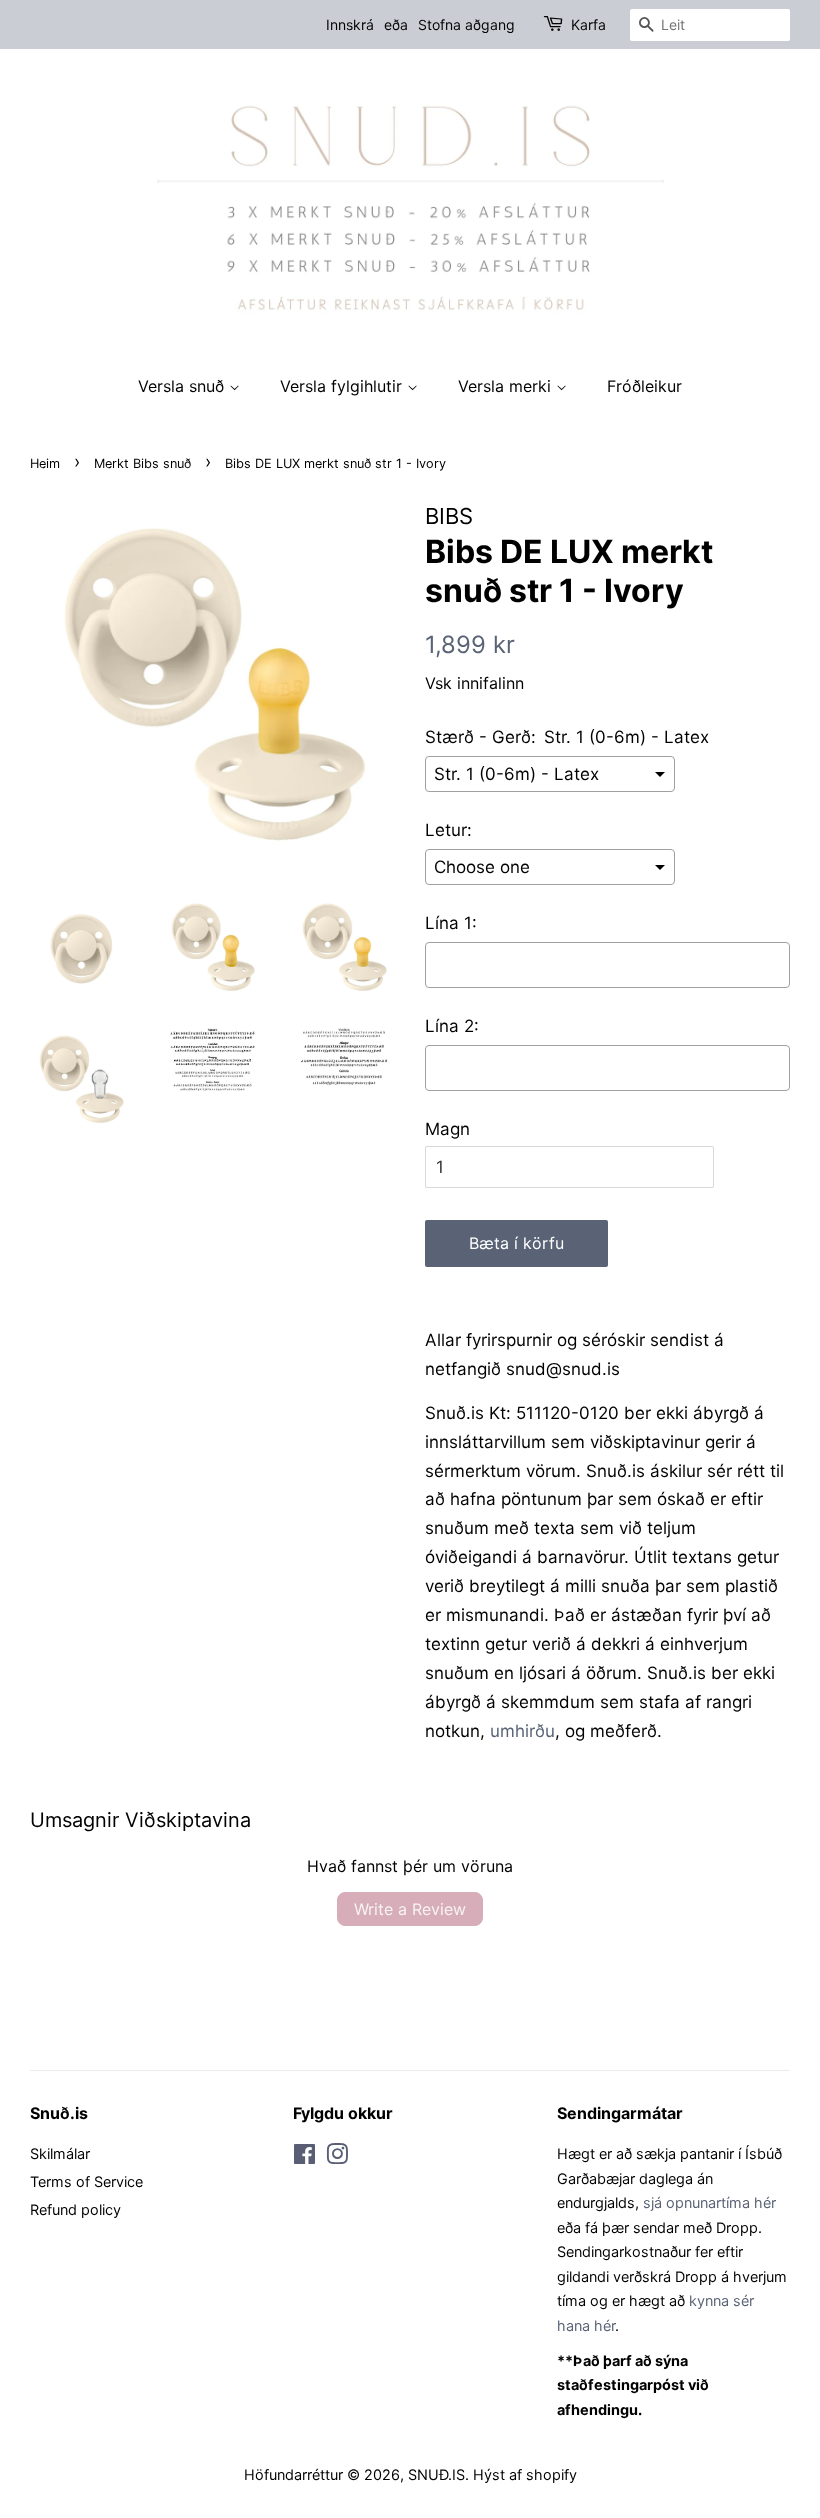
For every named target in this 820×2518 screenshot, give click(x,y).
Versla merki (507, 386)
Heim (45, 463)
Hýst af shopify (525, 2474)
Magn (447, 1129)
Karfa (588, 24)
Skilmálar (60, 2153)
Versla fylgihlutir (343, 386)
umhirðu (522, 1731)
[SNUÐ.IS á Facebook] (304, 2157)
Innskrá (350, 24)
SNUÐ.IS (436, 2474)
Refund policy (75, 2209)
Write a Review (410, 1909)
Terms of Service (86, 2181)
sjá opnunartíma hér (709, 2202)
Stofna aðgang (466, 24)
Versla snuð (183, 386)
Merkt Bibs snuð (142, 463)
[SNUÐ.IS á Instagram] (337, 2157)
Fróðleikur (644, 386)
